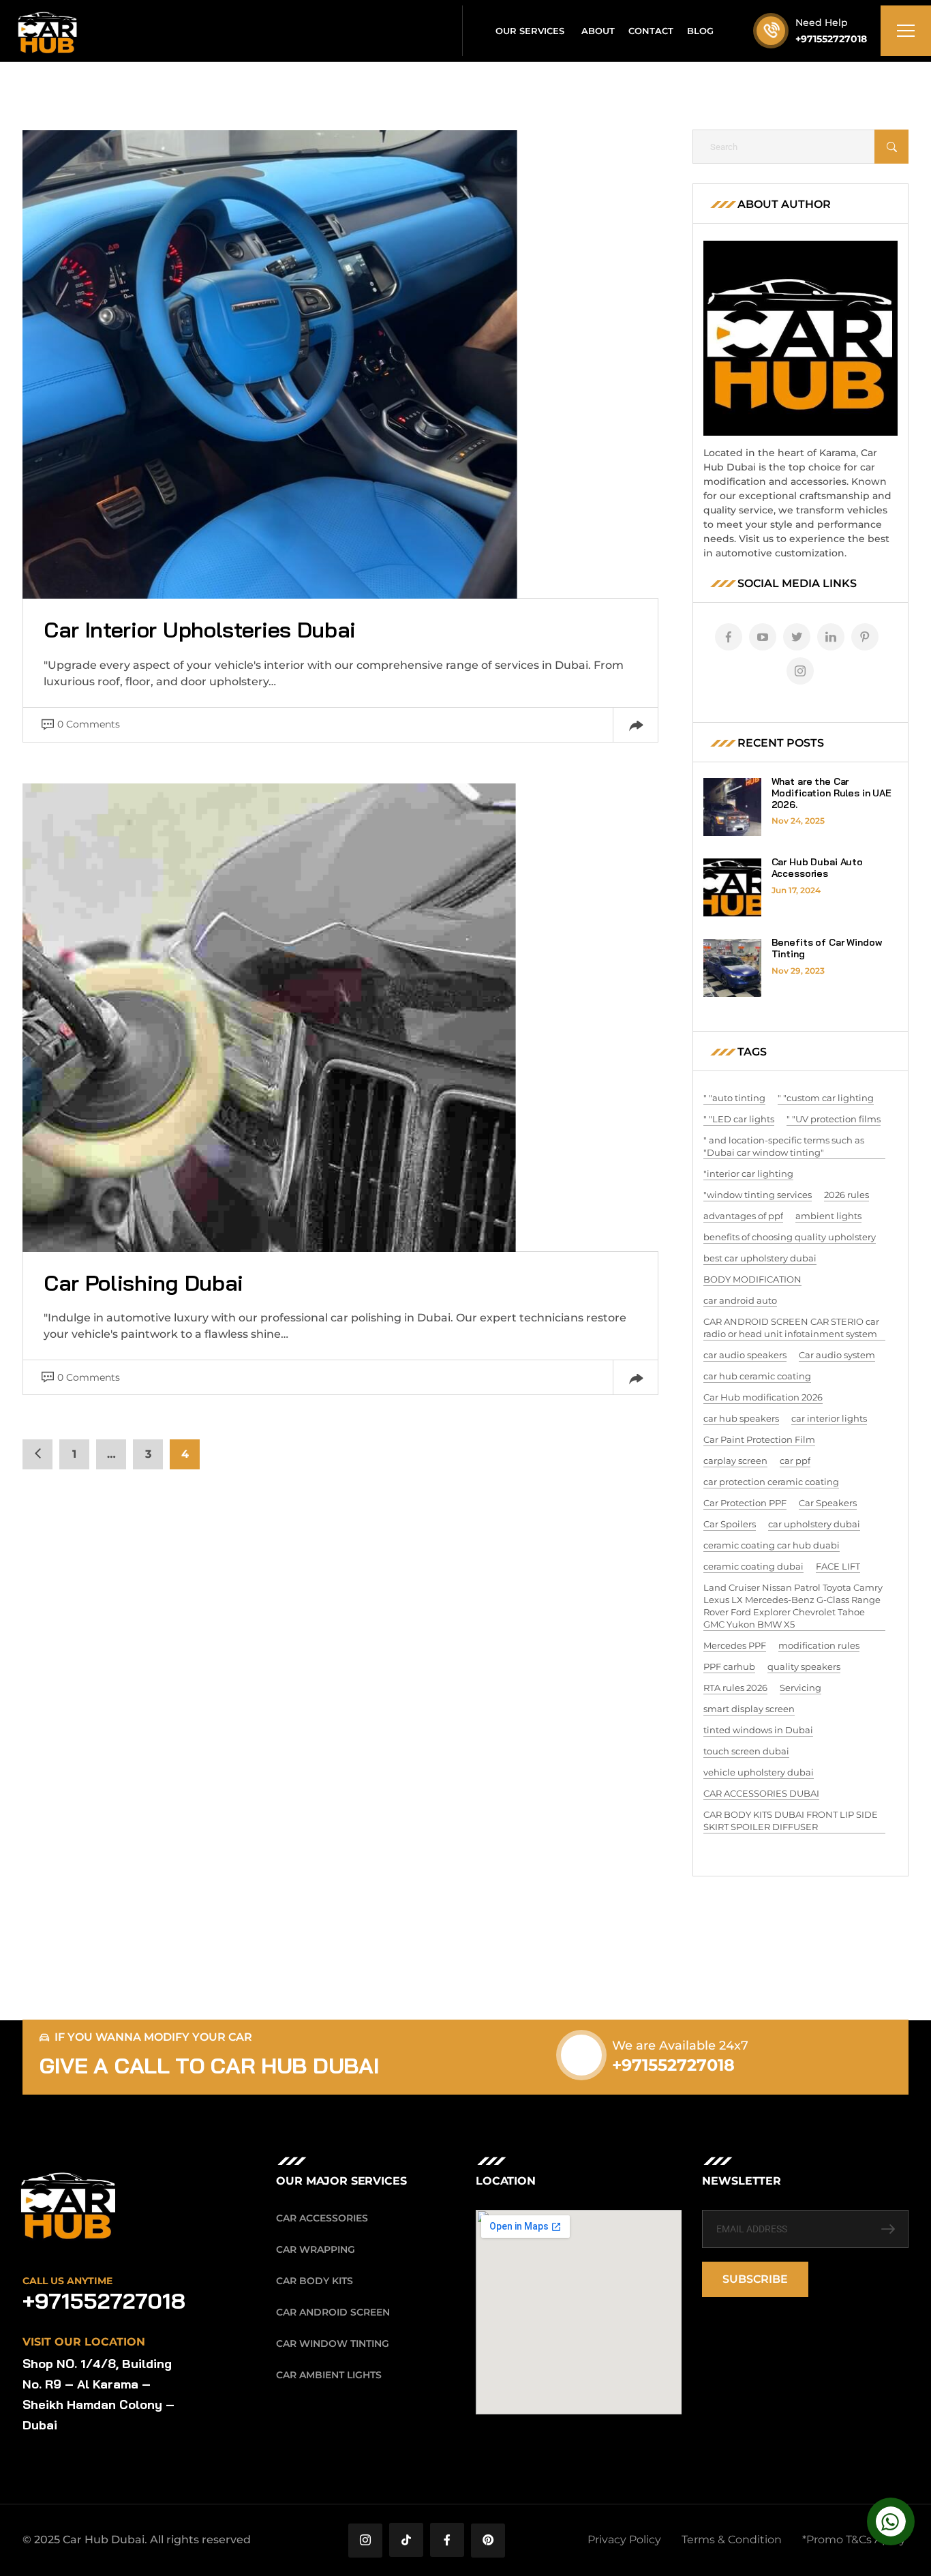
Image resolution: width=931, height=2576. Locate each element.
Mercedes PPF (735, 1645)
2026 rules (846, 1195)
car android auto (740, 1300)
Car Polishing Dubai (143, 1283)
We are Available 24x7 (680, 2046)
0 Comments (89, 724)
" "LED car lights (739, 1119)
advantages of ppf (743, 1216)
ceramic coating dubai (753, 1566)
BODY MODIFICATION (752, 1279)
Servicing (800, 1688)
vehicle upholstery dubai (759, 1772)
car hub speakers (741, 1418)
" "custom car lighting (826, 1098)
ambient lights (828, 1216)
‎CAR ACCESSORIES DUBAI (761, 1793)
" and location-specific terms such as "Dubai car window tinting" (784, 1146)
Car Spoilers (730, 1524)
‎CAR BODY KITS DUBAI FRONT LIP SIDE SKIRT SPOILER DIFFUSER (791, 1821)
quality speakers (804, 1666)
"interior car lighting (748, 1173)
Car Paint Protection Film (759, 1439)
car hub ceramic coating (757, 1376)
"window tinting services (758, 1195)
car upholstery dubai (814, 1524)
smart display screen (749, 1709)
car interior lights (829, 1418)
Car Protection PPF (745, 1503)
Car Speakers (828, 1503)
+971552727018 (831, 39)
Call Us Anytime (67, 2281)
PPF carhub (729, 1666)
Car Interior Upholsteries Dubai (200, 629)
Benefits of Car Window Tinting (827, 948)
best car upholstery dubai (760, 1258)
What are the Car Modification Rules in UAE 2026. (832, 793)
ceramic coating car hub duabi (772, 1545)
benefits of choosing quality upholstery (790, 1237)
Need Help (822, 23)
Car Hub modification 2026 (763, 1397)
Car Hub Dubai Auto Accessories (817, 868)
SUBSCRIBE (755, 2279)
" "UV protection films (834, 1119)
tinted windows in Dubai (758, 1730)
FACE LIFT (838, 1566)
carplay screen (735, 1461)
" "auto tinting (734, 1098)
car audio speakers (745, 1355)
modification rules (819, 1645)
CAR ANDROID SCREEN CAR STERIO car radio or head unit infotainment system (791, 1328)
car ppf (795, 1461)
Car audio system (837, 1355)
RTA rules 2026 (735, 1688)
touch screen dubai (746, 1751)
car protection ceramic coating (771, 1482)
